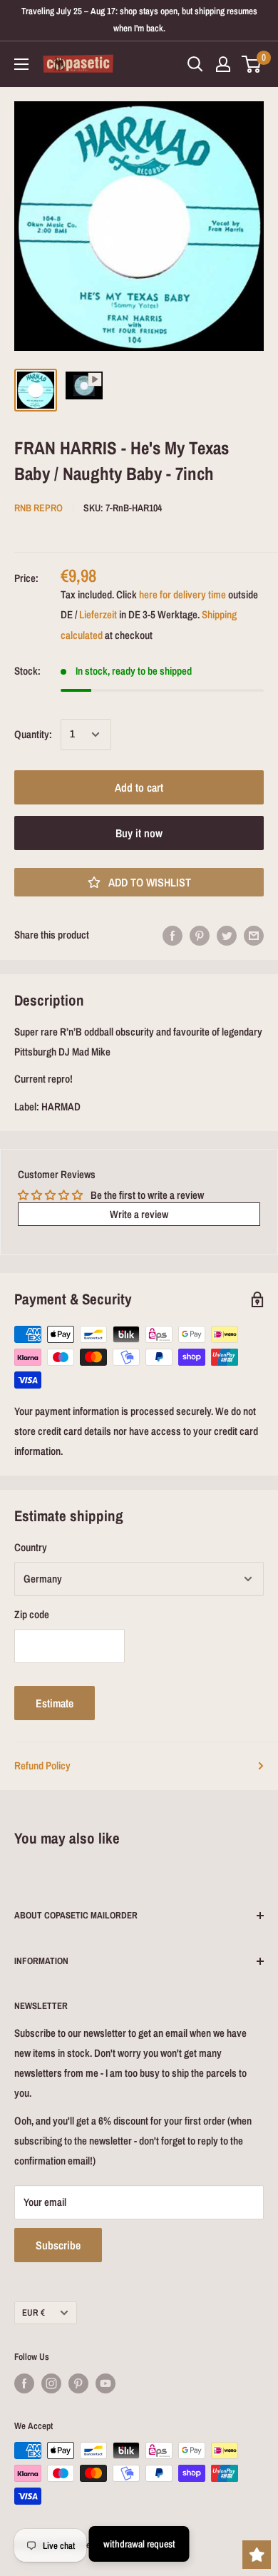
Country (31, 1547)
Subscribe (58, 2245)
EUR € (34, 2312)
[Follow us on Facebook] (24, 2383)
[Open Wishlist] (257, 2555)
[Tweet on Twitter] (227, 935)
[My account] (223, 64)
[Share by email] (254, 935)
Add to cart (139, 787)
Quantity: (33, 734)
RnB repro (38, 508)
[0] (252, 64)
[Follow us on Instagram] (51, 2383)
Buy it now (139, 833)
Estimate (55, 1703)
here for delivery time (182, 594)
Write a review (139, 1214)
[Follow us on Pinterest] (78, 2383)
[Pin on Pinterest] (200, 935)
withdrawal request (139, 2544)
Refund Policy (42, 1765)
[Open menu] (21, 64)
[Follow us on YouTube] (105, 2383)
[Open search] (195, 64)
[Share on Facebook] (173, 935)
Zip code (32, 1614)
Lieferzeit (98, 614)
